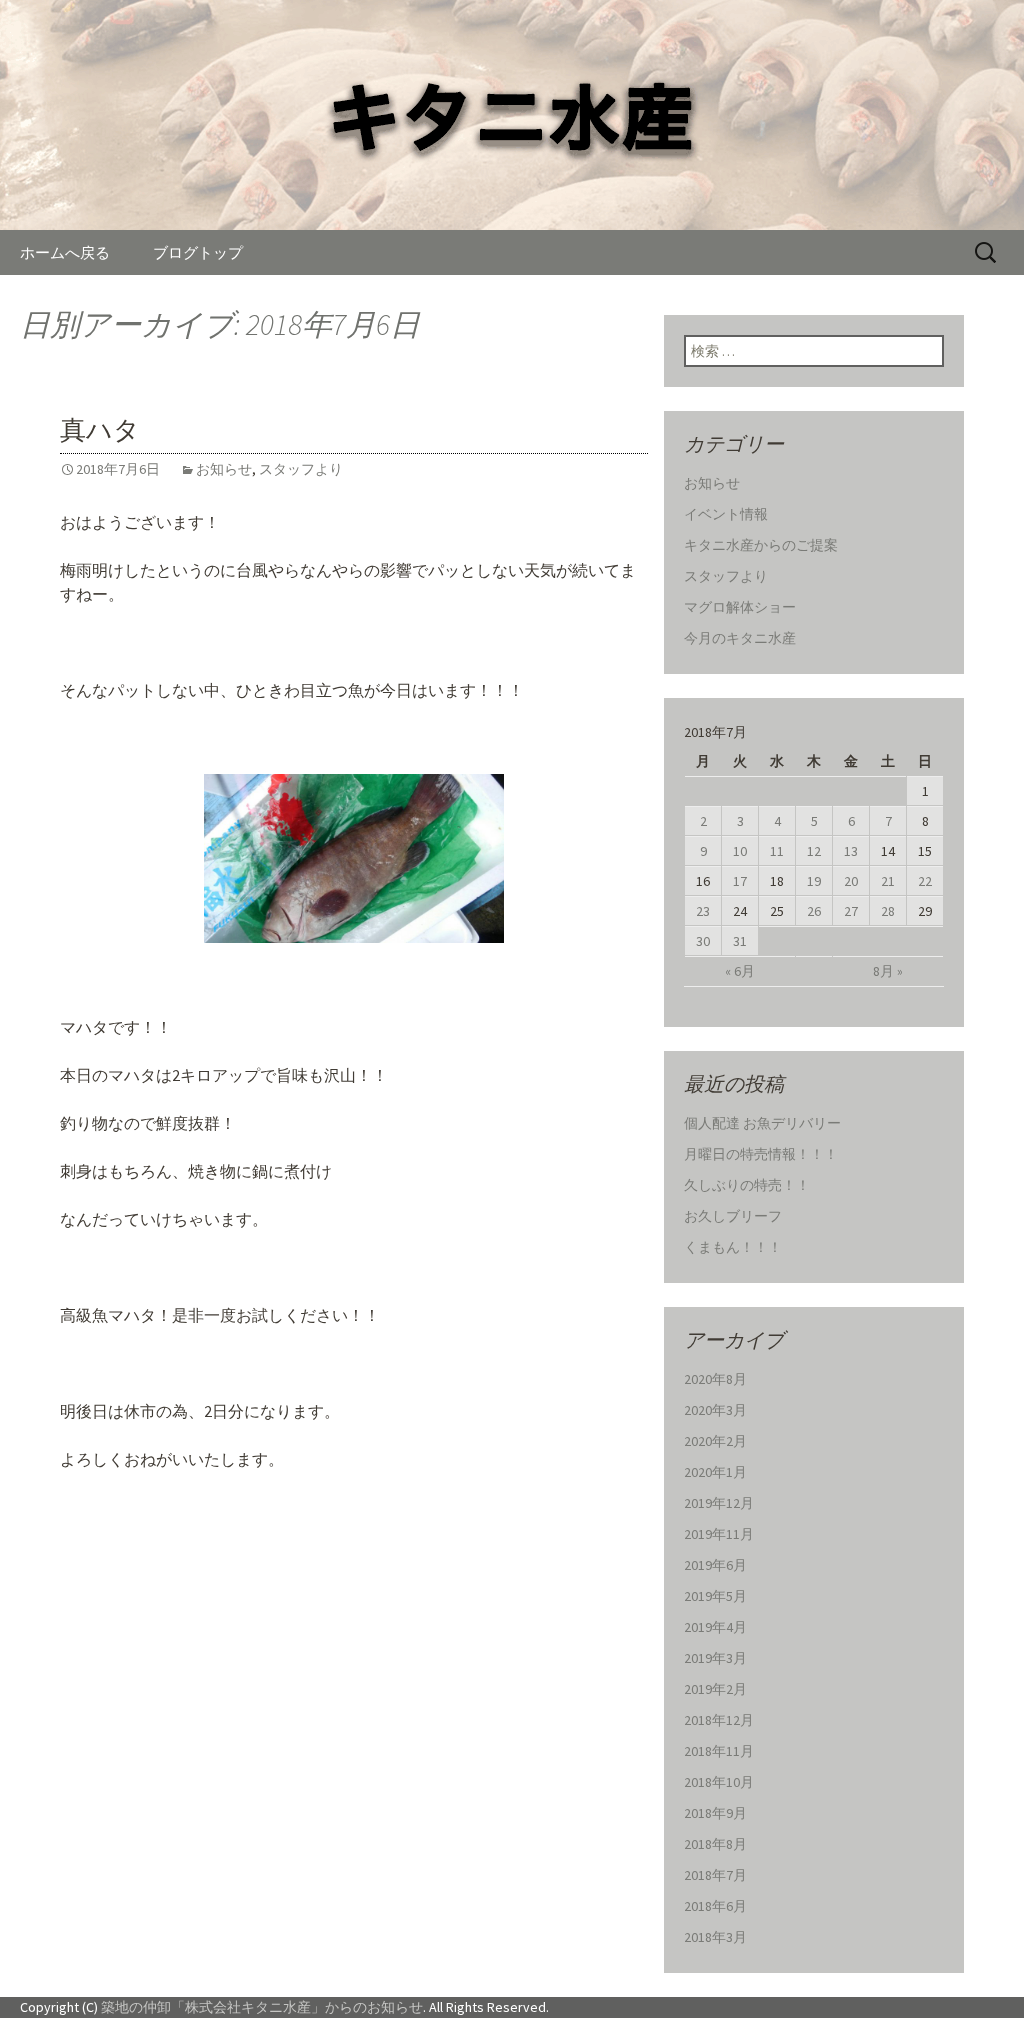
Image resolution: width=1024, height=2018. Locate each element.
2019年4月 (715, 1627)
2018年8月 (715, 1844)
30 (703, 941)
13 (851, 851)
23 (703, 911)
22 (925, 881)
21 (888, 881)
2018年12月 (719, 1720)
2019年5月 (715, 1596)
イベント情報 (726, 514)
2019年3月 (715, 1658)
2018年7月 (715, 1875)
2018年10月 (719, 1782)
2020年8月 (715, 1379)
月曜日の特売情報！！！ (761, 1154)
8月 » (888, 971)
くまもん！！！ (733, 1247)
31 (740, 941)
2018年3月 (715, 1937)
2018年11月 (719, 1751)
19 (814, 881)
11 (777, 851)
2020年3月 (715, 1410)
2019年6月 (715, 1565)
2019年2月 (715, 1689)
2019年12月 (719, 1503)
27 (851, 911)
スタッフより (301, 469)
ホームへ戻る (65, 252)
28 (888, 911)
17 (740, 881)
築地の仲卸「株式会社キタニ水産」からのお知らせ (262, 2007)
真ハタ (100, 430)
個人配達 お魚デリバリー (762, 1123)
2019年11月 (719, 1534)
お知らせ (224, 469)
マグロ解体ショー (740, 607)
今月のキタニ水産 (740, 638)
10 (740, 851)
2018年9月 (715, 1813)
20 (851, 881)
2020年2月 (715, 1441)
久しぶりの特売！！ (747, 1185)
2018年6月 (715, 1906)
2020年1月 (715, 1472)
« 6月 (740, 971)
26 (814, 911)
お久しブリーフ (733, 1216)
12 (814, 851)
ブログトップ (198, 252)
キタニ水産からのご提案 (761, 545)
